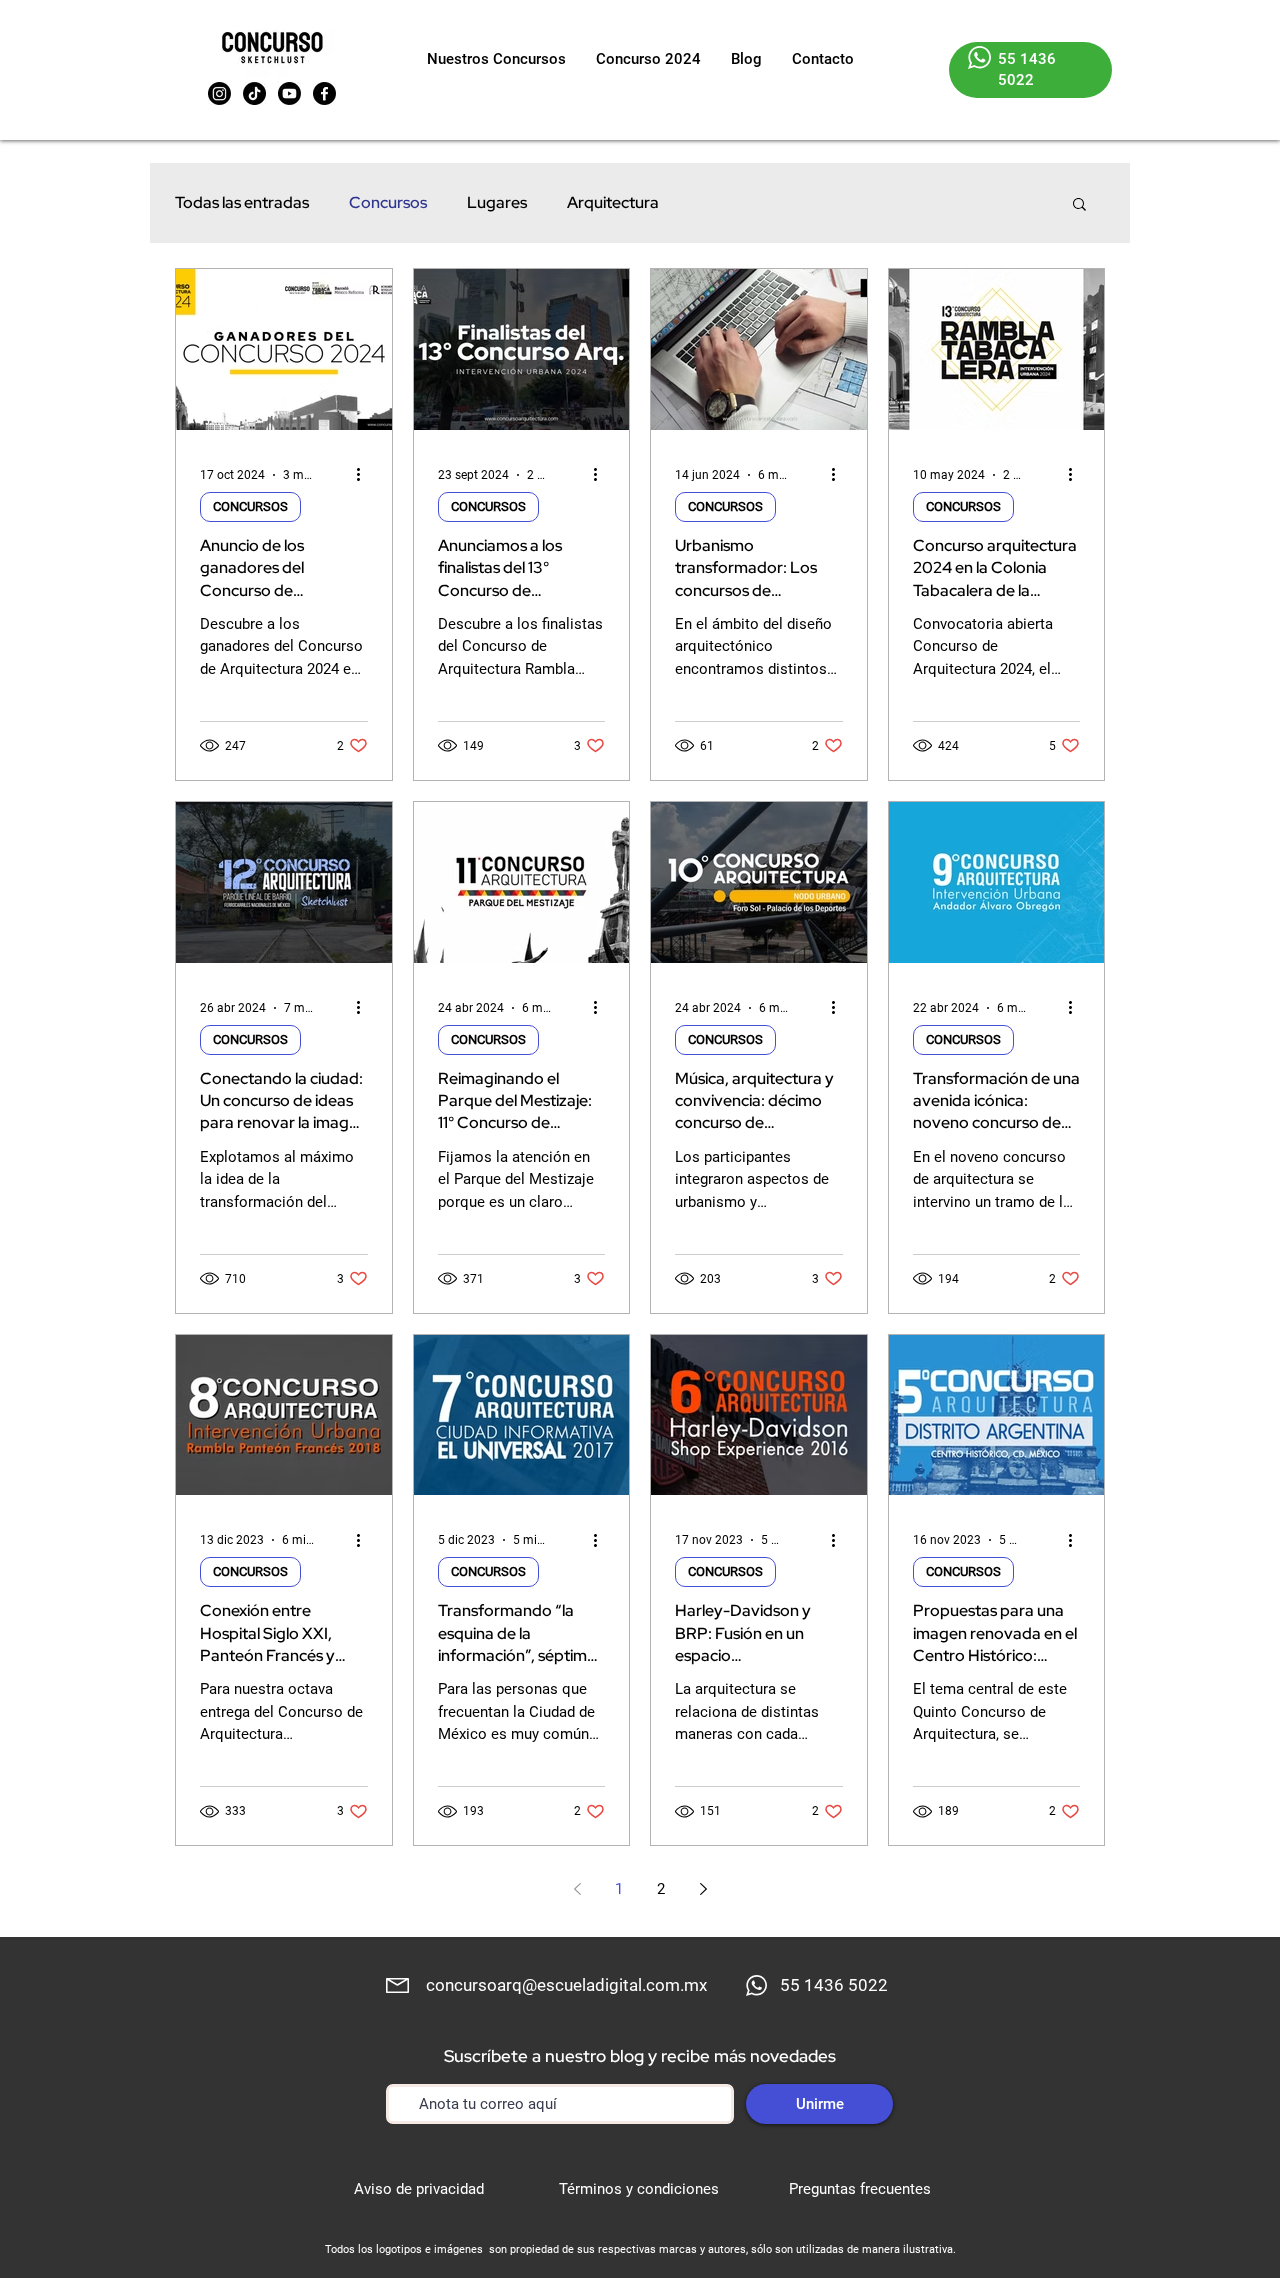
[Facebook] (324, 93)
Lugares (497, 203)
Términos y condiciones (639, 2189)
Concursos (388, 203)
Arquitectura (613, 203)
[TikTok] (254, 93)
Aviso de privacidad (419, 2189)
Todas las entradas (242, 203)
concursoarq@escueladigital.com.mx (566, 1985)
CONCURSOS (250, 506)
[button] (1079, 205)
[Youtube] (289, 93)
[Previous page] (577, 1889)
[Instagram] (219, 93)
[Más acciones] (365, 475)
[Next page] (703, 1889)
